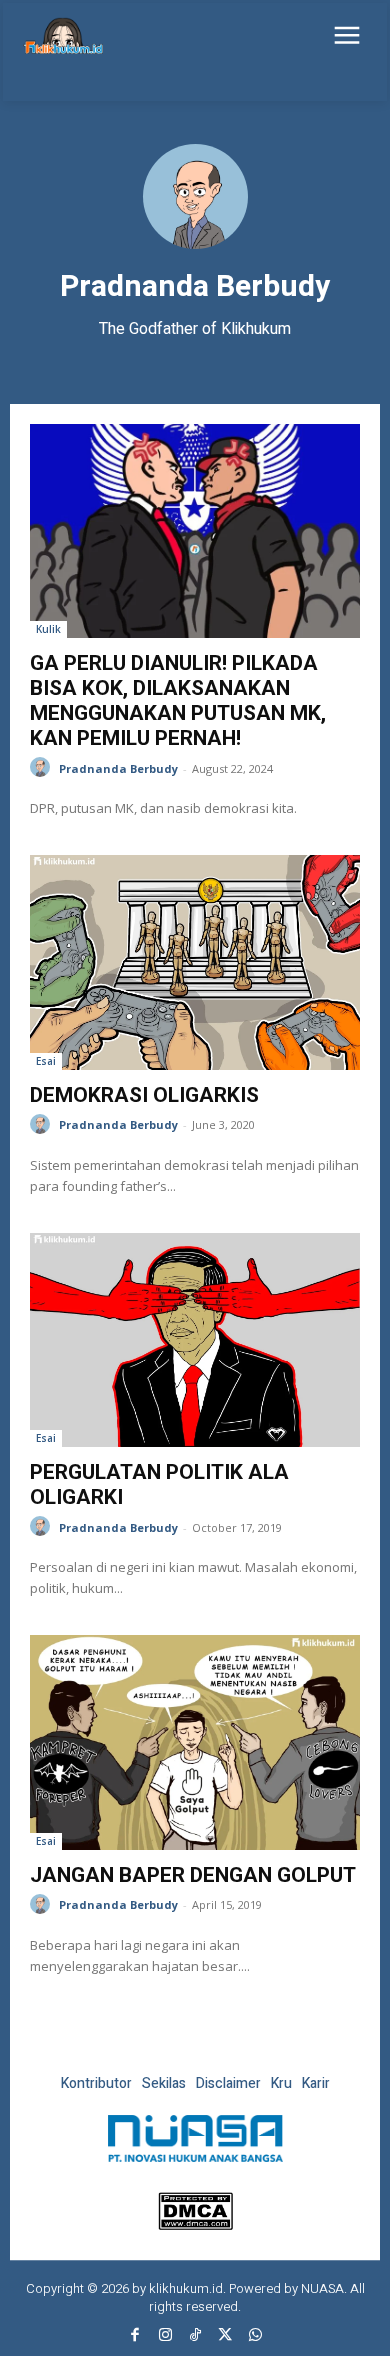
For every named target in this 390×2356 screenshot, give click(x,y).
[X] (225, 2336)
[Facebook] (135, 2336)
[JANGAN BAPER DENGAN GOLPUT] (195, 1742)
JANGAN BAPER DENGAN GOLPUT (193, 1875)
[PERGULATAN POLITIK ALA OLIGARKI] (195, 1340)
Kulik (48, 629)
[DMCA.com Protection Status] (195, 2224)
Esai (46, 1061)
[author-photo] (43, 767)
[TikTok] (195, 2336)
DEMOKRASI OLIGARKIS (144, 1095)
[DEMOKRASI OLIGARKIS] (195, 962)
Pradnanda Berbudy (118, 768)
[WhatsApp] (255, 2336)
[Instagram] (165, 2336)
